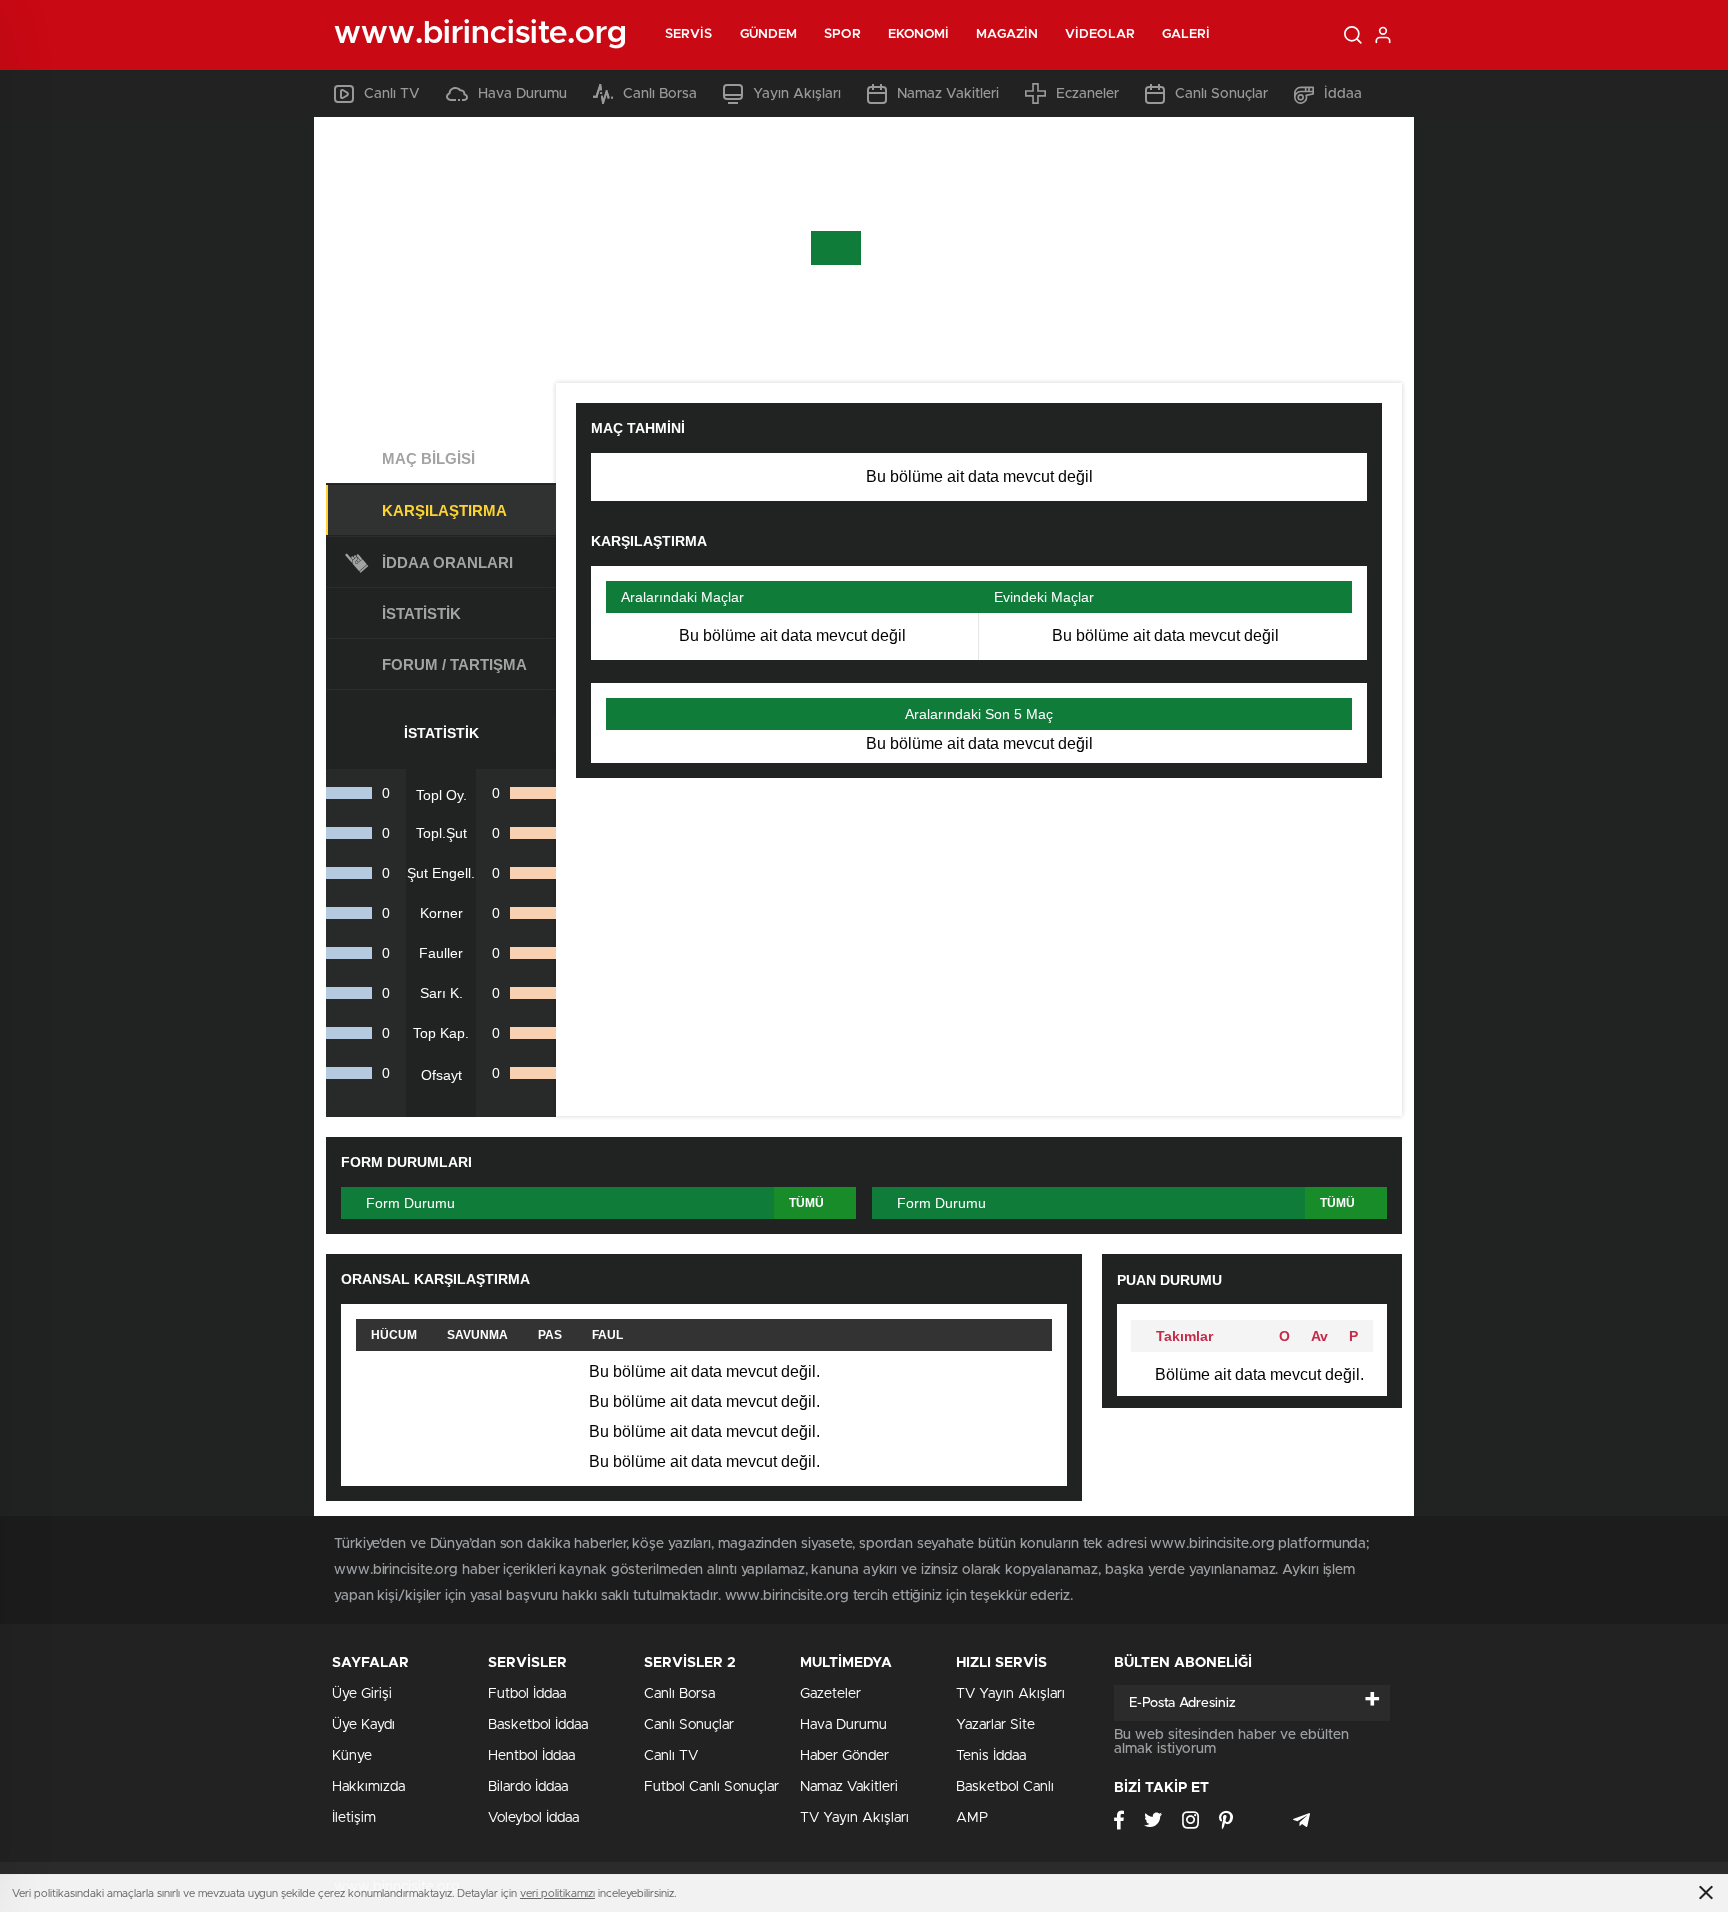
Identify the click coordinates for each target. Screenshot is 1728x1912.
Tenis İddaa (991, 1756)
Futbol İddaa (527, 1694)
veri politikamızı (557, 1893)
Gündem (769, 34)
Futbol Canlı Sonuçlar (711, 1787)
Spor (842, 34)
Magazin (1007, 34)
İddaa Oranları (447, 562)
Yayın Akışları (797, 94)
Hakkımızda (368, 1787)
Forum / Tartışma (454, 664)
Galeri (1186, 34)
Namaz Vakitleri (948, 94)
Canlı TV (392, 94)
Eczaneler (1087, 94)
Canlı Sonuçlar (1221, 94)
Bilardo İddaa (528, 1787)
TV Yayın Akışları (854, 1818)
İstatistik (421, 613)
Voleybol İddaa (533, 1818)
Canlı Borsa (660, 94)
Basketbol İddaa (538, 1725)
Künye (352, 1756)
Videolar (1100, 34)
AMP (972, 1818)
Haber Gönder (844, 1756)
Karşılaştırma (444, 510)
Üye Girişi (362, 1694)
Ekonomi (919, 34)
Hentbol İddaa (531, 1756)
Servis (689, 34)
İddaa (1343, 94)
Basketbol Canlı (1005, 1787)
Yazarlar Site (995, 1725)
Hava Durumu (522, 94)
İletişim (354, 1818)
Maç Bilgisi (428, 458)
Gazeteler (830, 1694)
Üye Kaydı (363, 1725)
